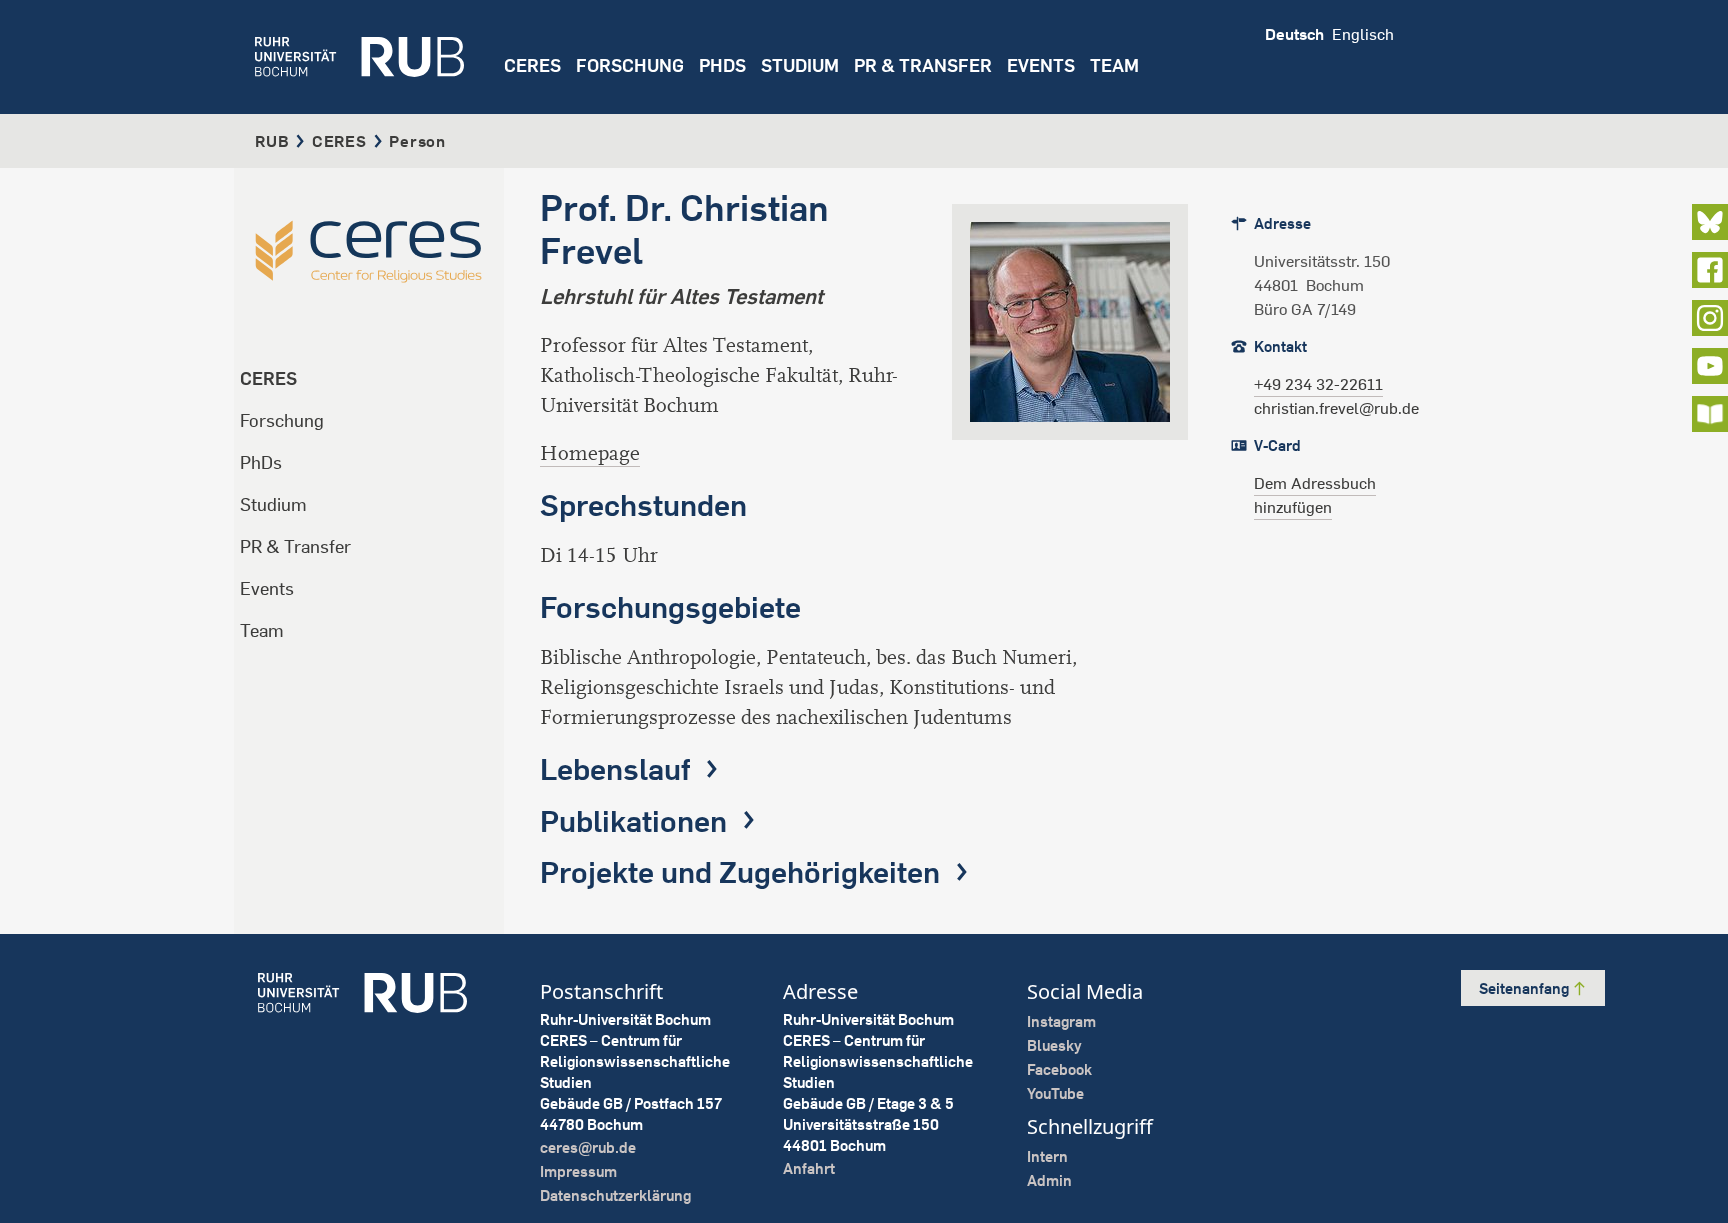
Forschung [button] (630, 65)
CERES (532, 65)
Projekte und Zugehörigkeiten (743, 872)
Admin (1049, 1180)
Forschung (282, 420)
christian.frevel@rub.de (1336, 408)
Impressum (578, 1171)
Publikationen (637, 821)
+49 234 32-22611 (1318, 384)
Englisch (1363, 34)
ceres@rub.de (588, 1147)
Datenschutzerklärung (615, 1195)
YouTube (1055, 1093)
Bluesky (1054, 1045)
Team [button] (1114, 65)
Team (262, 630)
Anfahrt (809, 1168)
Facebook (1059, 1069)
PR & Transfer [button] (923, 65)
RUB (272, 141)
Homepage (590, 453)
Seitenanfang (1525, 988)
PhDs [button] (722, 65)
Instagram (1061, 1021)
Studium (273, 504)
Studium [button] (800, 65)
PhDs (261, 462)
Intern (1047, 1156)
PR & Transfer (295, 546)
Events (1041, 65)
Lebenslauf (618, 769)
